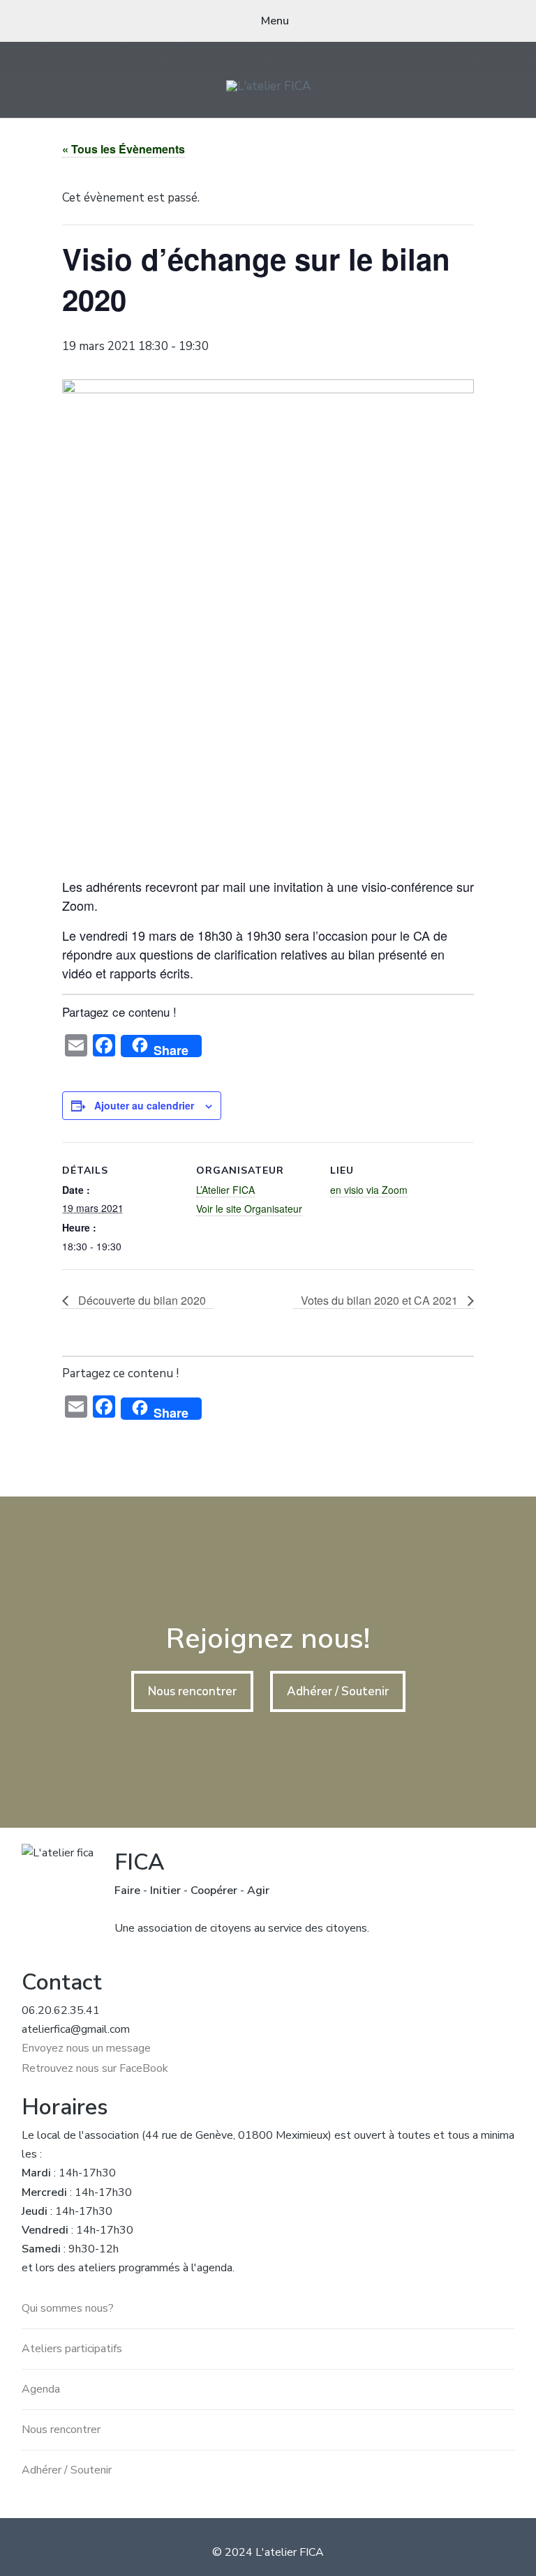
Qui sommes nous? (68, 2308)
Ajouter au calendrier (144, 1105)
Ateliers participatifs (72, 2349)
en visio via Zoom (369, 1190)
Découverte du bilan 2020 (141, 1300)
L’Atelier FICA (225, 1190)
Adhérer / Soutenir (338, 1691)
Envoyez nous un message (86, 2048)
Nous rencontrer (192, 1691)
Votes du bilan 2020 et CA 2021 (381, 1300)
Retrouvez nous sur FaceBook (95, 2068)
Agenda (41, 2389)
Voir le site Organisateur (249, 1209)
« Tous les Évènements (124, 149)
